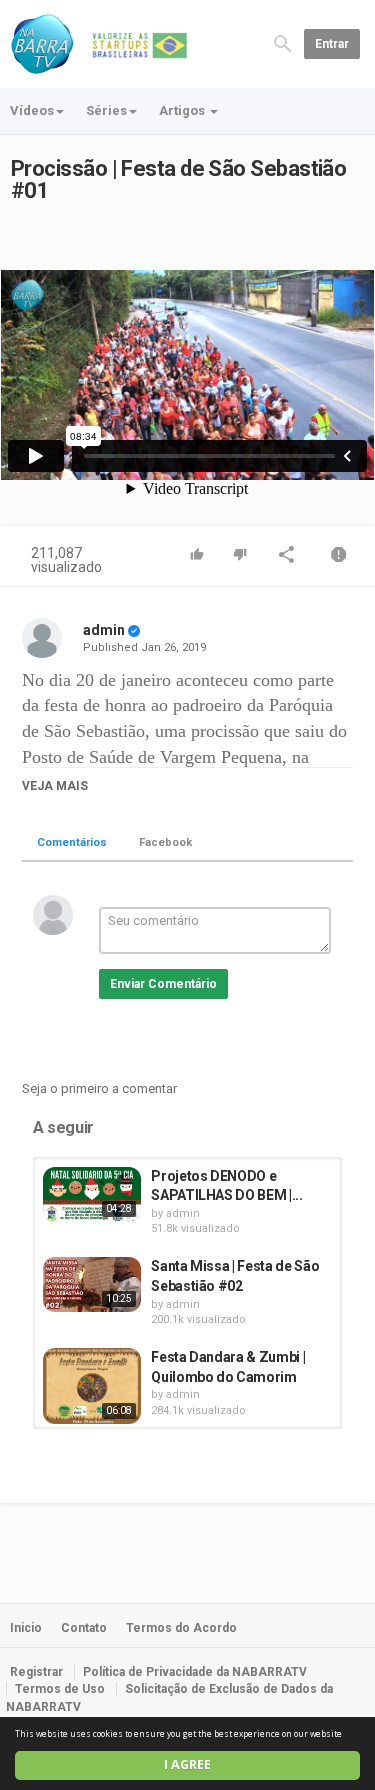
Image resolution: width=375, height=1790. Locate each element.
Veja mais (55, 786)
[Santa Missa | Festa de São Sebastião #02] (92, 1284)
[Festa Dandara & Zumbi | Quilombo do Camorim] (92, 1386)
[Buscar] (283, 42)
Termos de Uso (60, 1689)
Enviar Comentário (163, 984)
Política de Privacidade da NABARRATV (195, 1672)
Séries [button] (106, 110)
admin (104, 630)
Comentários (72, 842)
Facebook (165, 842)
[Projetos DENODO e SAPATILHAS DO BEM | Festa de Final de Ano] (92, 1194)
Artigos (183, 110)
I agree (187, 1764)
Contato (84, 1628)
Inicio (26, 1628)
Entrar (332, 44)
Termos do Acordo (181, 1628)
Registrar (36, 1672)
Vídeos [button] (32, 110)
